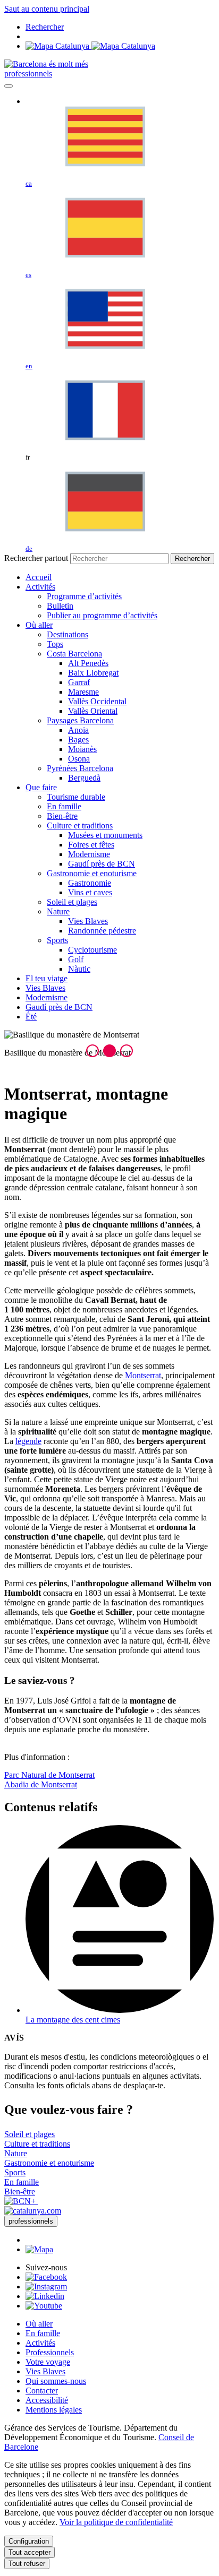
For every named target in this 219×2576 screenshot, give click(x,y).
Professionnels (50, 2352)
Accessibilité (47, 2400)
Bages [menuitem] (78, 740)
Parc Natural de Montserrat (49, 1775)
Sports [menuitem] (57, 940)
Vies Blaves (45, 2371)
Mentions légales (54, 2410)
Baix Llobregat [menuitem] (93, 673)
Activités (40, 2343)
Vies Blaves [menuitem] (88, 921)
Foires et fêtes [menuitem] (91, 845)
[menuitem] (39, 577)
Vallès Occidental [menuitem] (97, 701)
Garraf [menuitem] (79, 682)
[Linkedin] (45, 2296)
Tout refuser (27, 2564)
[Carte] (90, 46)
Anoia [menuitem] (78, 730)
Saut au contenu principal (47, 9)
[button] (92, 1051)
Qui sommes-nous (56, 2381)
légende (28, 1441)
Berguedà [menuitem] (84, 778)
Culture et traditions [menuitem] (80, 825)
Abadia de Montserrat (41, 1784)
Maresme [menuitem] (83, 692)
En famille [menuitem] (64, 806)
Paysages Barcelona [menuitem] (80, 720)
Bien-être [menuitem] (62, 816)
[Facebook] (46, 2277)
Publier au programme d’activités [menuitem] (102, 615)
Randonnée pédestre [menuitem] (102, 931)
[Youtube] (44, 2306)
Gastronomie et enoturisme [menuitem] (92, 873)
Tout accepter (30, 2552)
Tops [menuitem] (55, 644)
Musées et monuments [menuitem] (105, 835)
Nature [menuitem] (58, 911)
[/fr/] (46, 64)
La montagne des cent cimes (73, 2020)
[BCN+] (21, 2201)
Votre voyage (48, 2362)
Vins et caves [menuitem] (90, 892)
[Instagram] (46, 2287)
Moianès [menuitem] (82, 749)
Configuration (29, 2541)
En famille (43, 2333)
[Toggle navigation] (9, 86)
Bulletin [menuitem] (60, 606)
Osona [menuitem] (79, 759)
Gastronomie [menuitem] (90, 883)
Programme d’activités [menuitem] (84, 596)
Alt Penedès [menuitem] (88, 663)
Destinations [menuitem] (68, 634)
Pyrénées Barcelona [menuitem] (80, 768)
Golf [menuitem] (76, 959)
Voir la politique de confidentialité (116, 2522)
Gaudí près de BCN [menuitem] (102, 864)
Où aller (39, 2324)
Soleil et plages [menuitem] (72, 902)
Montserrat (142, 1375)
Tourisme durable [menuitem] (76, 797)
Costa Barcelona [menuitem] (74, 654)
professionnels (28, 74)
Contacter (42, 2391)
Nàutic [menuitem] (79, 969)
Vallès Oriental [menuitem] (93, 711)
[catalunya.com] (33, 2211)
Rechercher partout (36, 558)
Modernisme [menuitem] (89, 854)
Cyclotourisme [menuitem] (92, 950)
